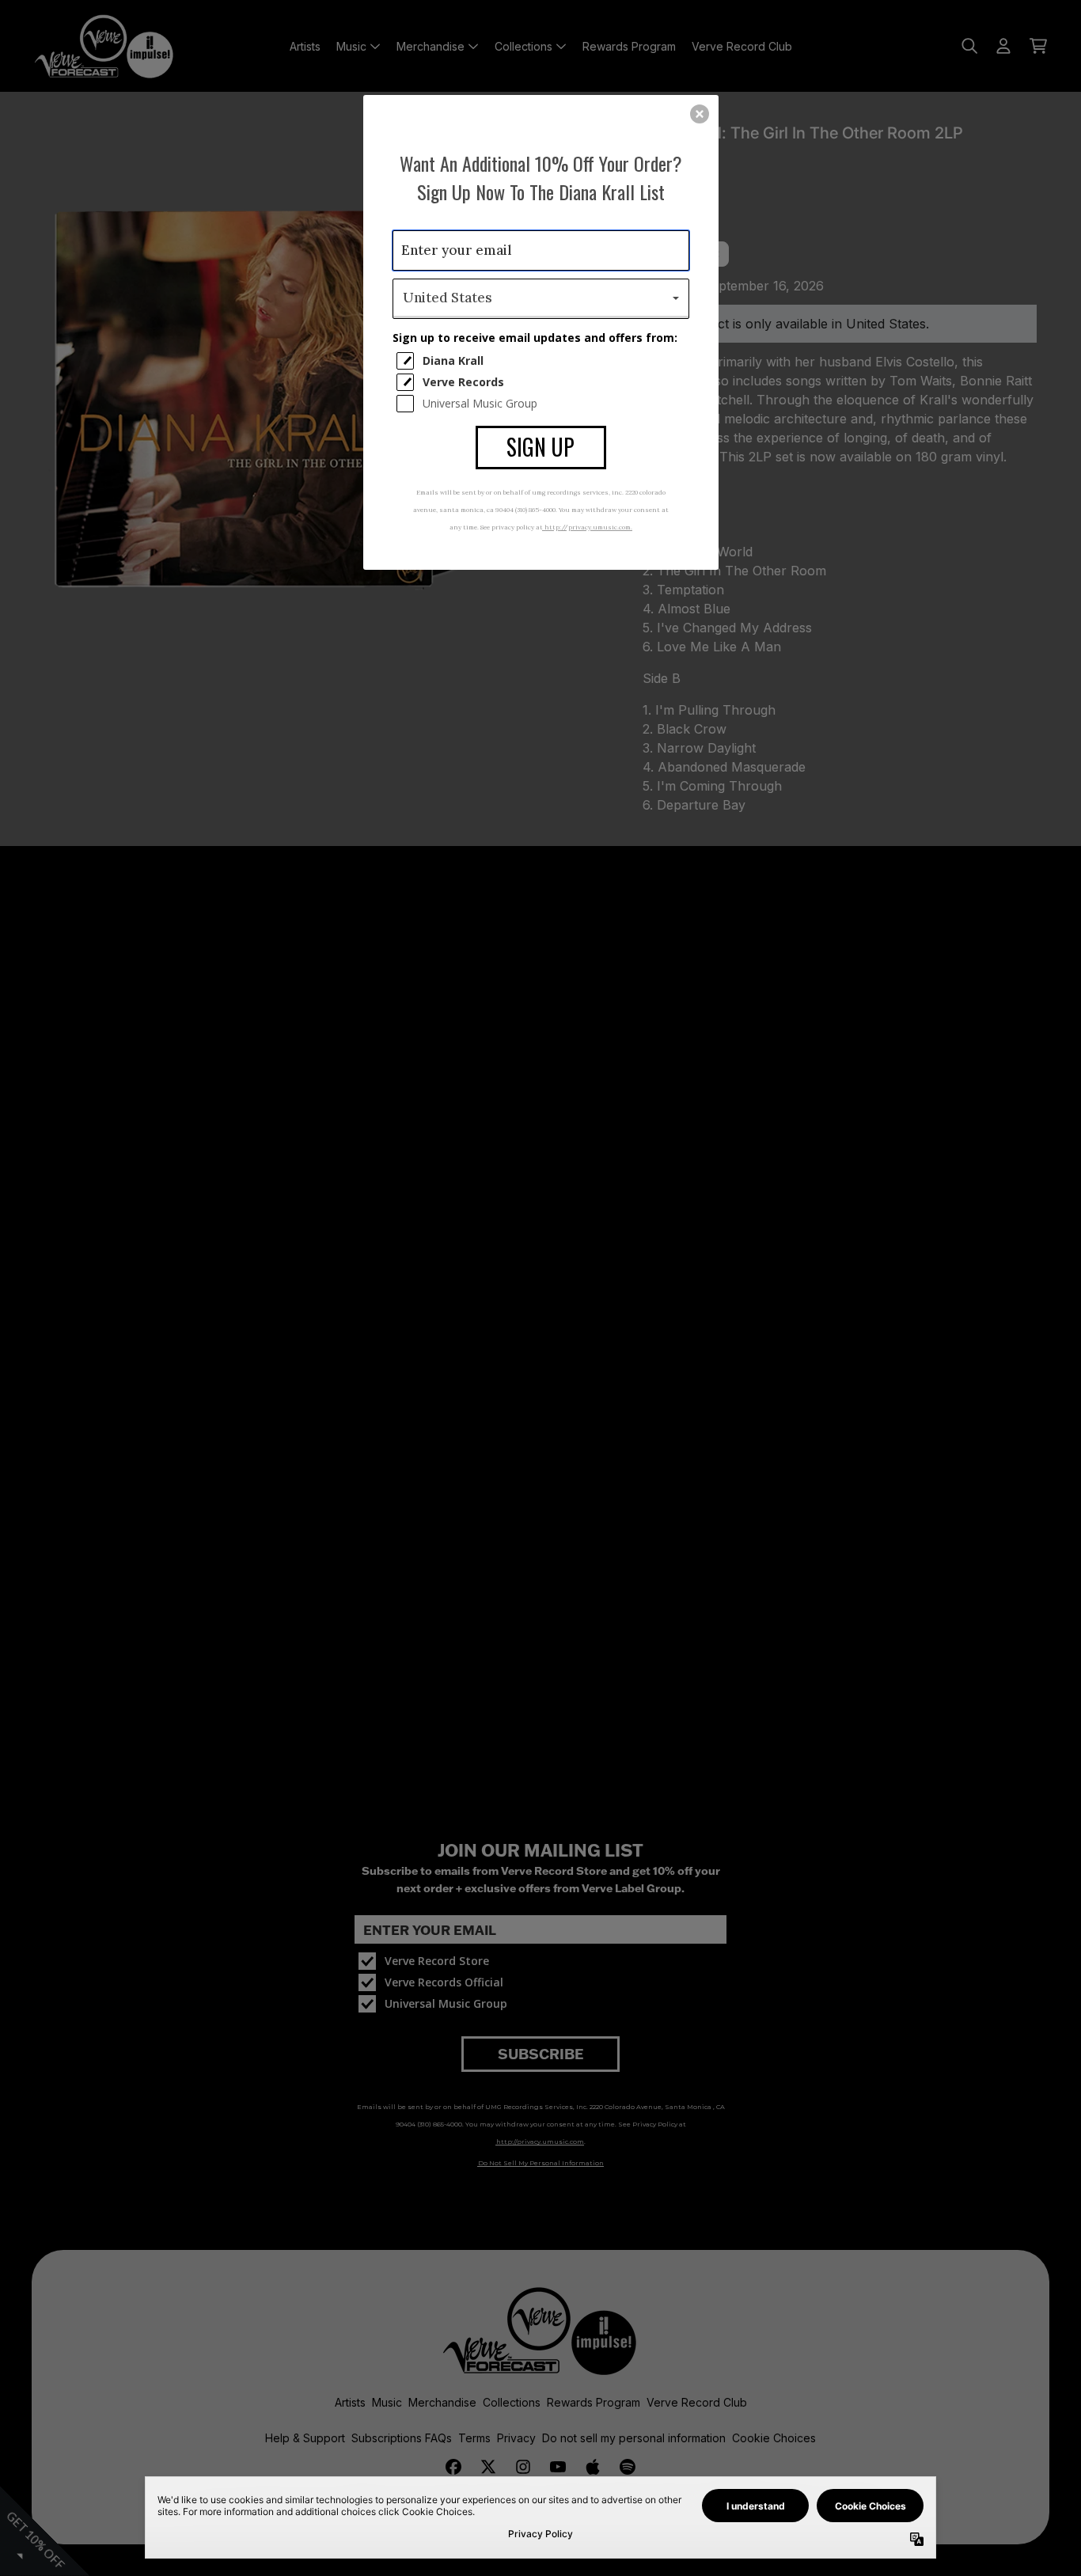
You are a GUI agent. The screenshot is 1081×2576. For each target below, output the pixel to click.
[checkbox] (543, 361)
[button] (700, 114)
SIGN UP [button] (540, 447)
